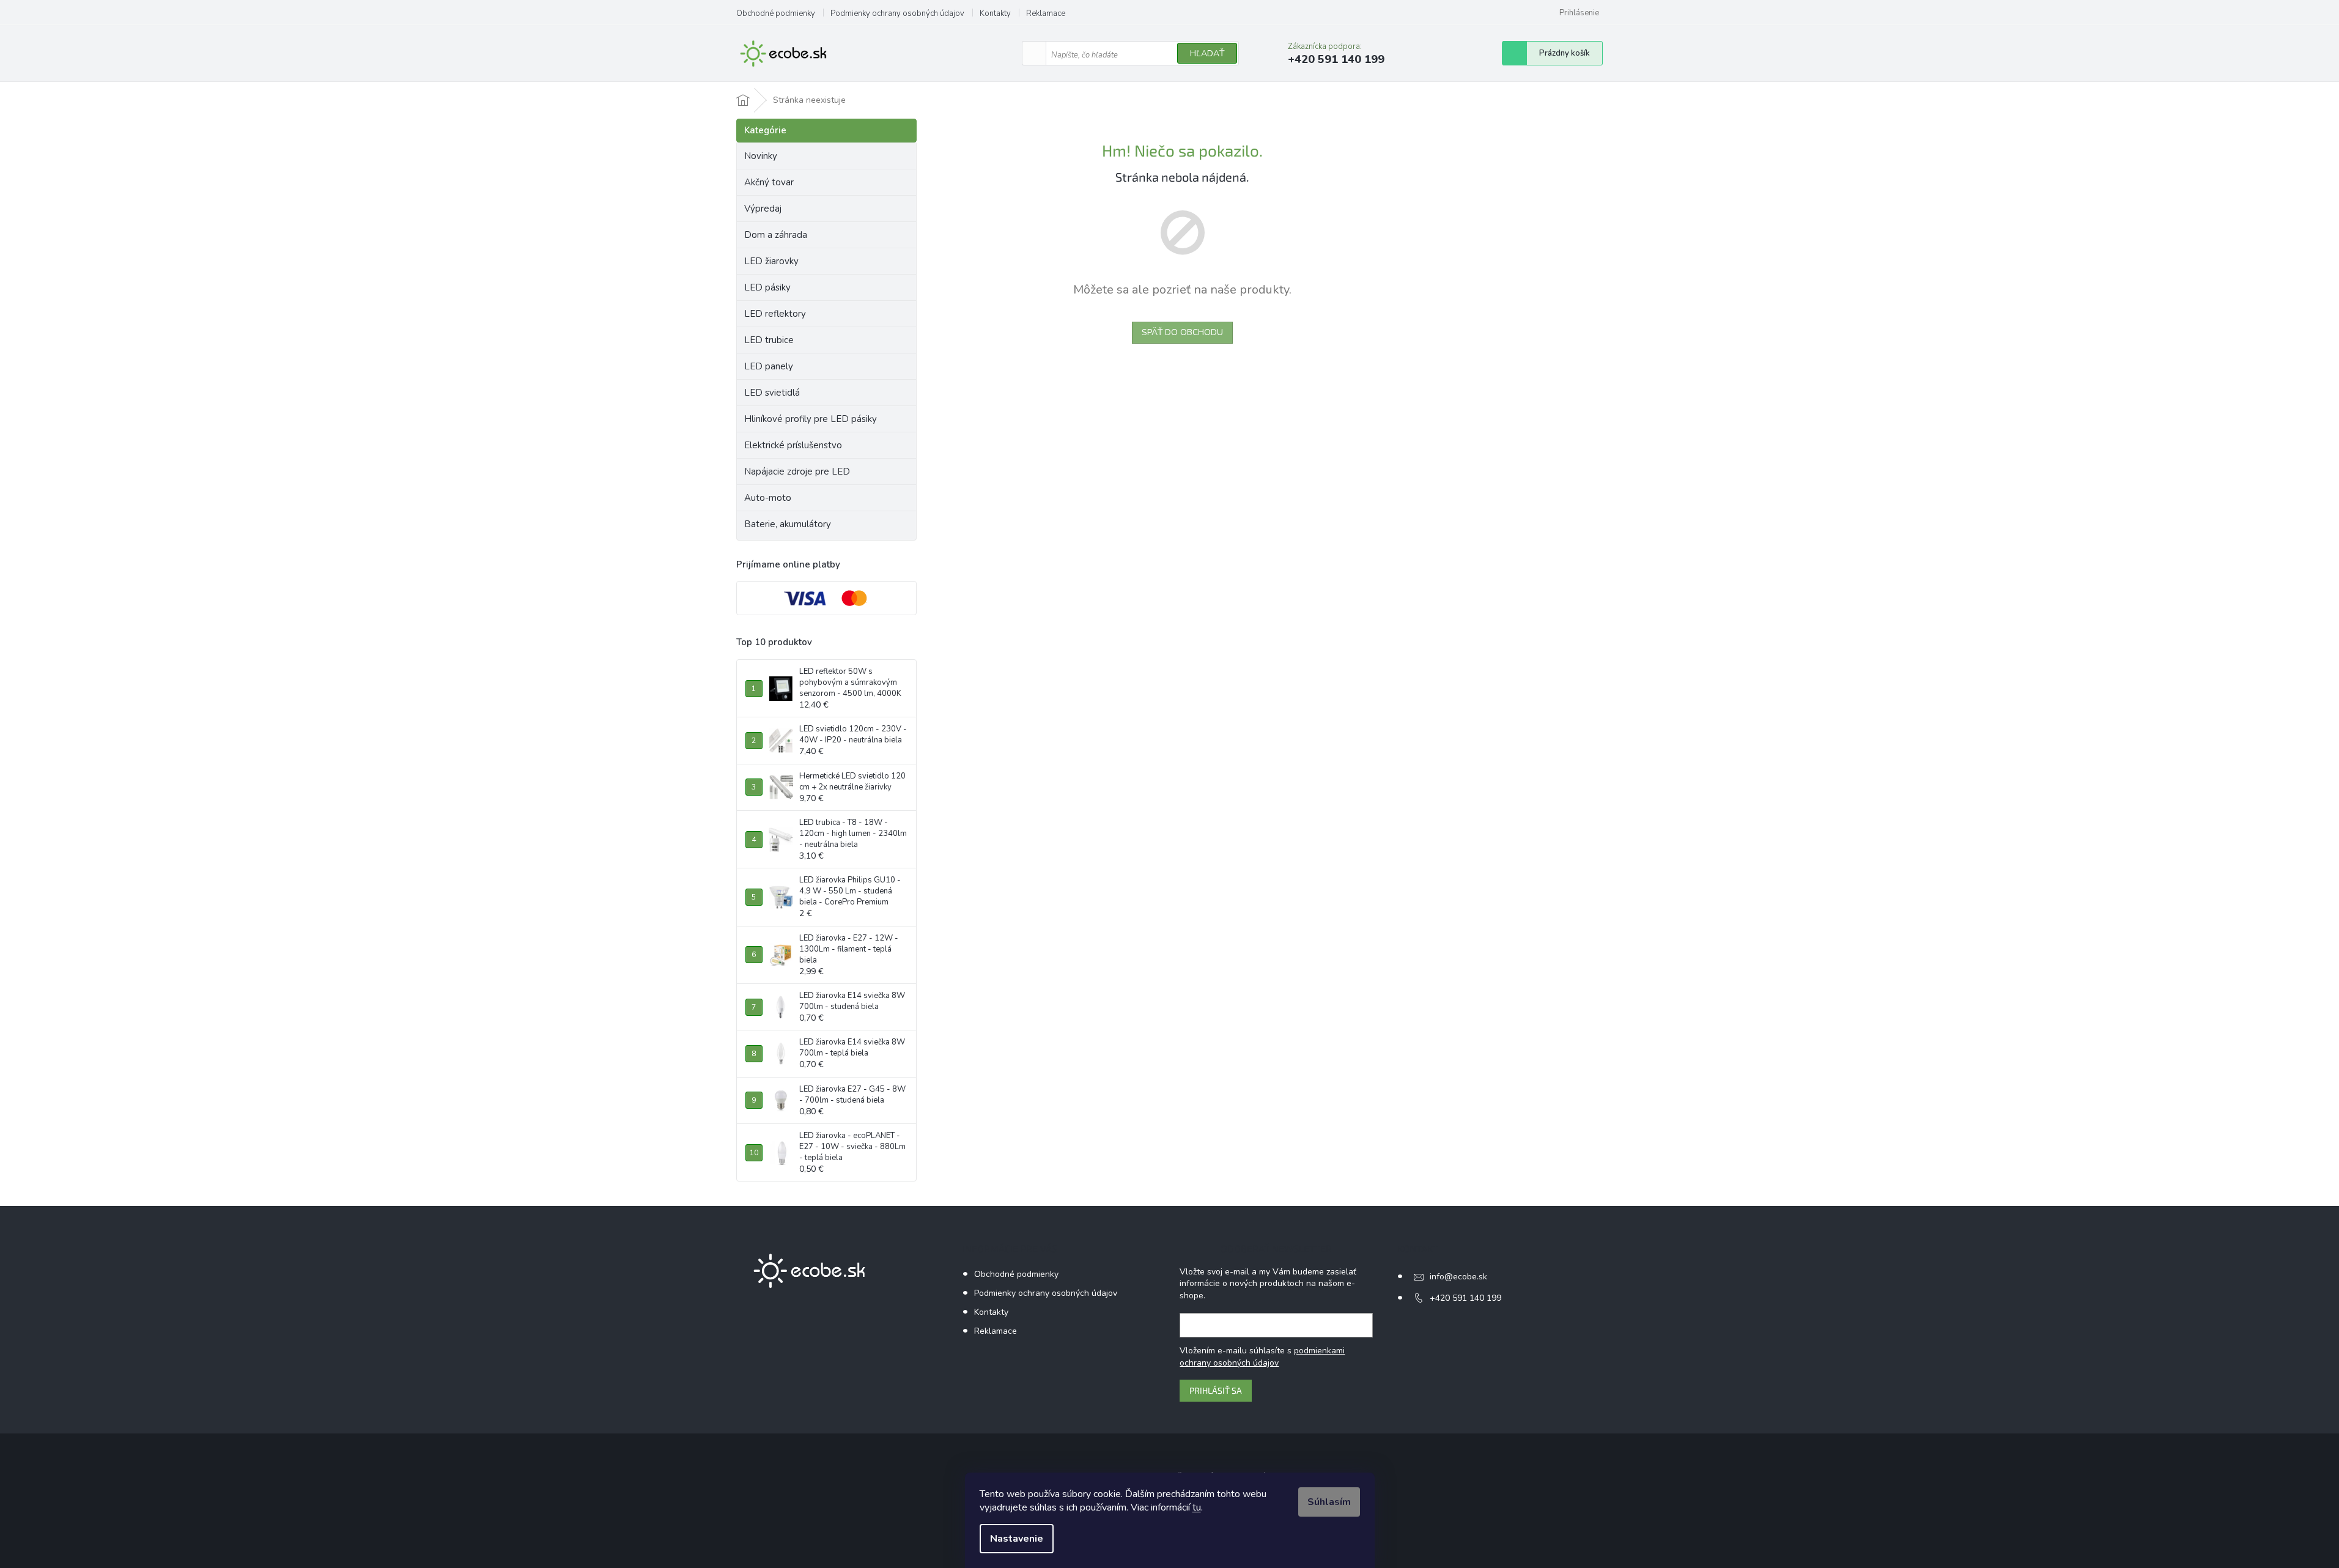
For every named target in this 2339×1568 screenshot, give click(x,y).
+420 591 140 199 (1465, 1298)
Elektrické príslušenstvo (793, 445)
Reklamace (1046, 13)
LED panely (769, 366)
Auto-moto (768, 498)
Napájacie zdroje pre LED (797, 472)
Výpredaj (763, 209)
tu (1197, 1507)
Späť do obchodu (1182, 332)
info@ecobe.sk (1458, 1277)
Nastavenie (1017, 1539)
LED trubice (769, 340)
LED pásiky (767, 287)
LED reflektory (775, 314)
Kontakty (995, 13)
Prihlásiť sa (1216, 1390)
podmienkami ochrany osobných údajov (1262, 1357)
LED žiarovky (771, 261)
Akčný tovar (769, 182)
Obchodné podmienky (776, 13)
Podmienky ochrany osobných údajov (897, 13)
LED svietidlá (772, 393)
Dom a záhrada (776, 235)
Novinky (761, 156)
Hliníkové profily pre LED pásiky (811, 419)
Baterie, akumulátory (788, 524)
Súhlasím (1329, 1502)
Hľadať (1207, 54)
